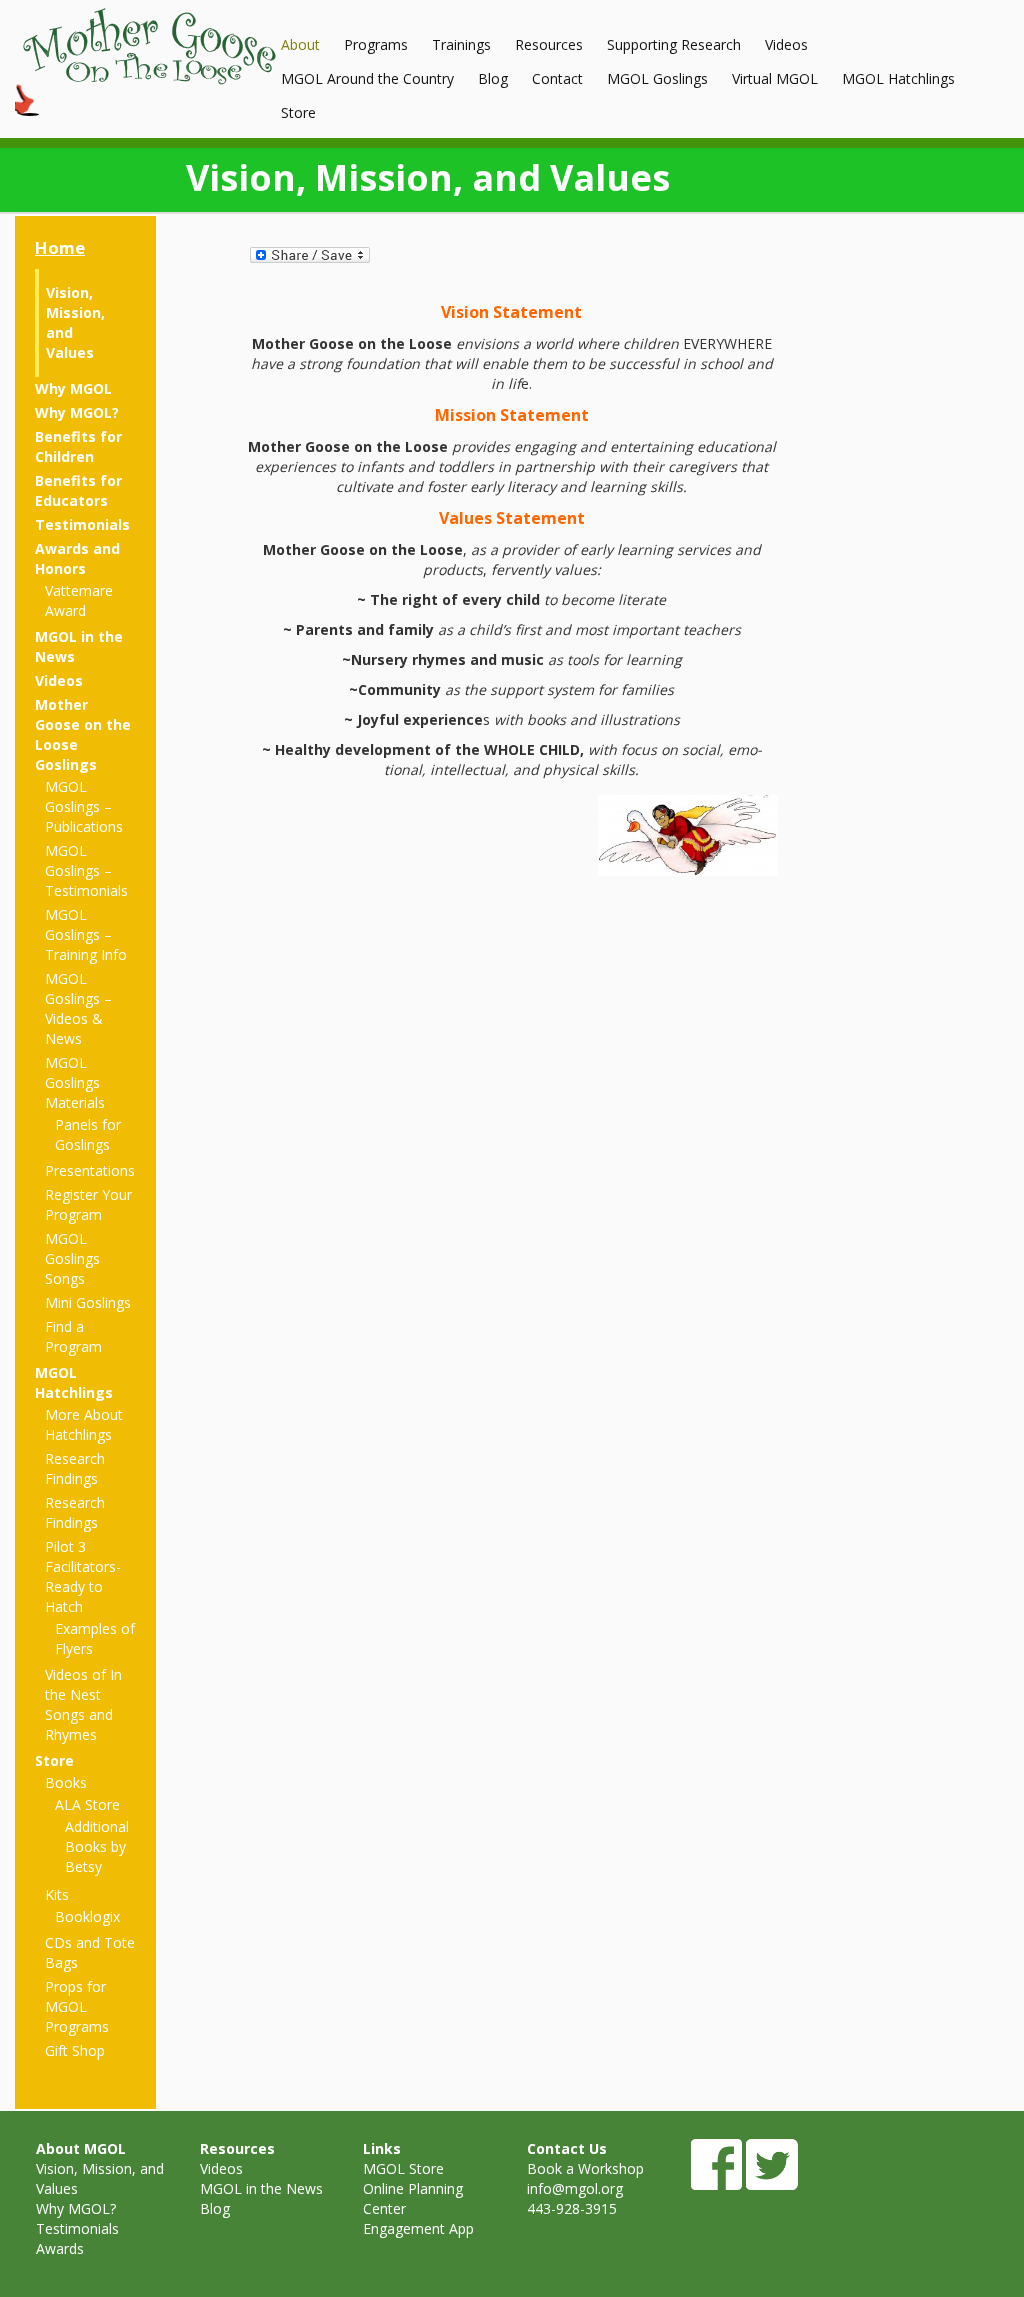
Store (298, 112)
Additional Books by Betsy (97, 1846)
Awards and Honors (77, 558)
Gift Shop (75, 2050)
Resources (549, 44)
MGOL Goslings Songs (72, 1258)
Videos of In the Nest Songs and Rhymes (83, 1704)
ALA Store (87, 1804)
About (300, 44)
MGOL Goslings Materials (75, 1082)
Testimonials (82, 524)
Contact (557, 78)
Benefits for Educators (78, 490)
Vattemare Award (79, 600)
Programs (376, 44)
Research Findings (75, 1468)
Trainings (461, 44)
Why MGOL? (77, 412)
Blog (493, 78)
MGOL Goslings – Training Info (86, 934)
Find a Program (73, 1336)
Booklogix (87, 1916)
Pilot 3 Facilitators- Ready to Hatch (83, 1576)
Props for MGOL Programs (77, 2006)
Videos (786, 44)
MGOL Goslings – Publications (84, 806)
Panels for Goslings (88, 1134)
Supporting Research (674, 44)
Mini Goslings (88, 1302)
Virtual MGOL (775, 78)
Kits (57, 1894)
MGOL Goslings (657, 78)
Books (66, 1782)
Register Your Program (88, 1204)
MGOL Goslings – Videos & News (78, 1008)
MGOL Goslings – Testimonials (86, 870)
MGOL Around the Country (367, 78)
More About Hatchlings (84, 1424)
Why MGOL (73, 388)
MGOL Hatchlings (898, 78)
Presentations (90, 1170)
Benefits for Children (78, 446)
